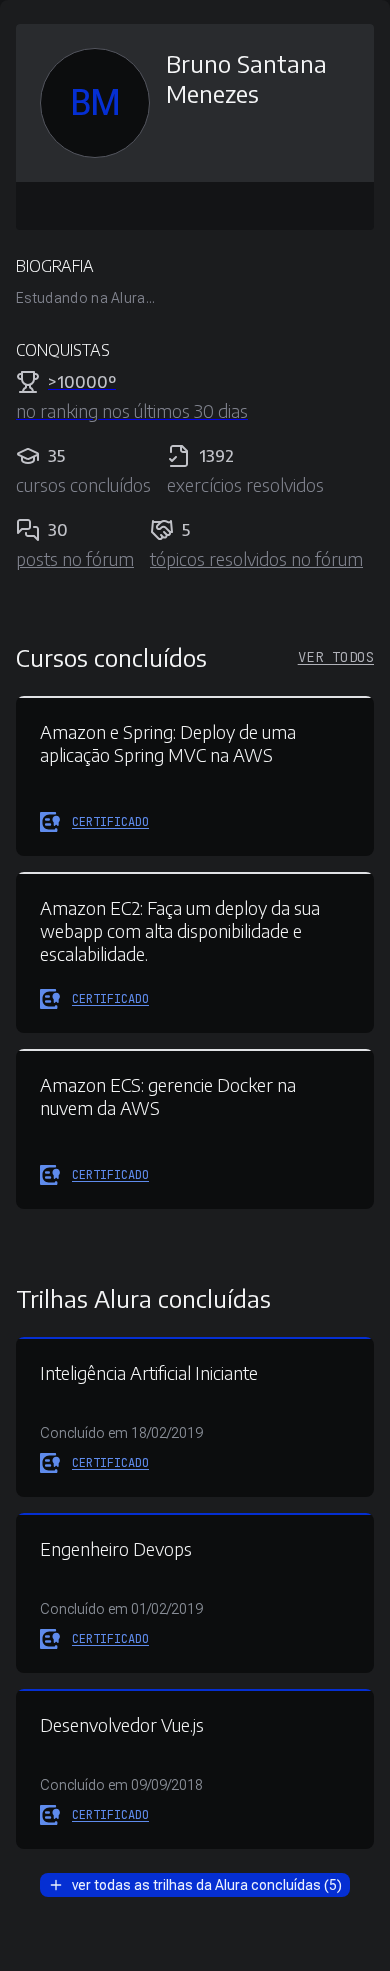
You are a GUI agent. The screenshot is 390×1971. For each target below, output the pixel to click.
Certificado (110, 822)
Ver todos (336, 657)
